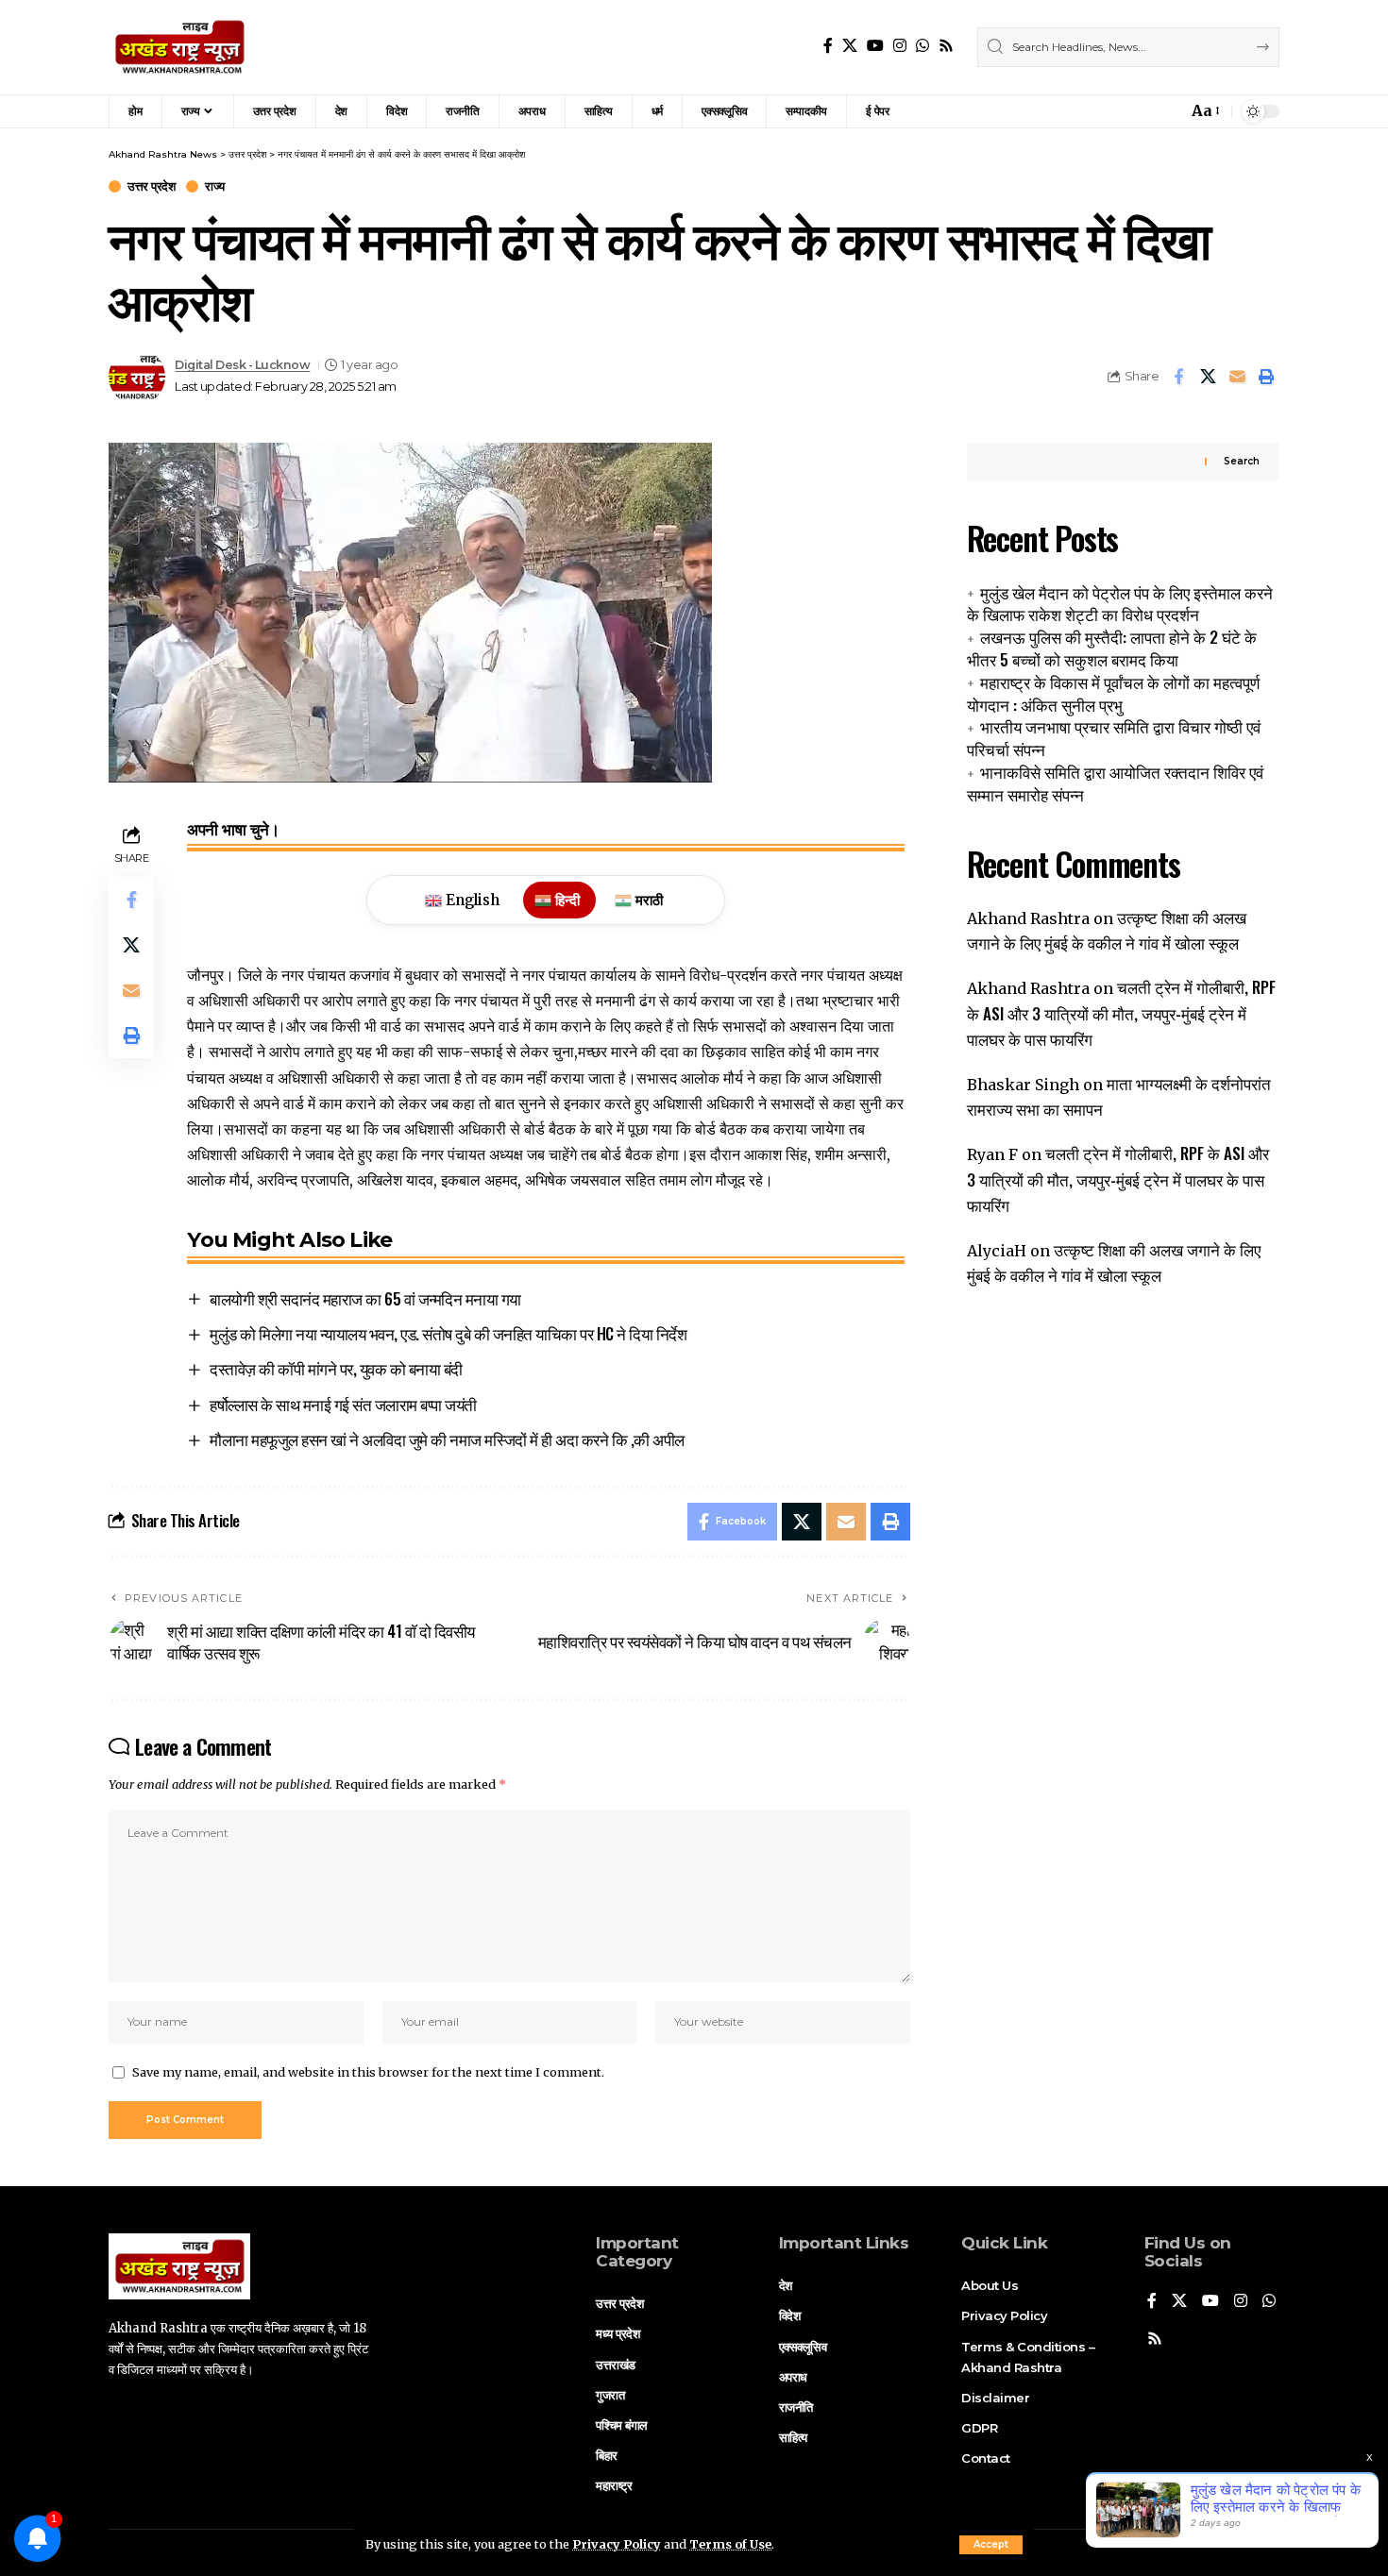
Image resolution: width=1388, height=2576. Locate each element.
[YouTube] (875, 46)
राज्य (215, 186)
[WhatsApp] (923, 46)
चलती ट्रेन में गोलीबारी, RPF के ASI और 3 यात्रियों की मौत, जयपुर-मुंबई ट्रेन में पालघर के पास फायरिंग (1121, 1012)
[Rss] (946, 46)
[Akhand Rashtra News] (180, 47)
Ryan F (992, 1154)
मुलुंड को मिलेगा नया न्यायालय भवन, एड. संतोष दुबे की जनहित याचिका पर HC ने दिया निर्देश (448, 1333)
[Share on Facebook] (1178, 377)
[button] (991, 2545)
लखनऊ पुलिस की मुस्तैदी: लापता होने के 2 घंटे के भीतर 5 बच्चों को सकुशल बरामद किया (1112, 648)
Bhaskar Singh (1023, 1085)
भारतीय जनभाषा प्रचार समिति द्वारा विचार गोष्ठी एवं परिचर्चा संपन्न (1114, 738)
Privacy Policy (617, 2544)
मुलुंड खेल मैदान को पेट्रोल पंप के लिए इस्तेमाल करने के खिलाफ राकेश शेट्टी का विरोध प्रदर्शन (1120, 603)
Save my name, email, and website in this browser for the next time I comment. (368, 2072)
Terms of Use (730, 2544)
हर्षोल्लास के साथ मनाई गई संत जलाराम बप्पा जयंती (343, 1404)
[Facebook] (828, 46)
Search (1242, 461)
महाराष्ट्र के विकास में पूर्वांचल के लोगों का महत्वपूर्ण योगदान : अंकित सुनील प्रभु (1113, 693)
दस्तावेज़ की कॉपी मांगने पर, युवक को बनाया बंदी (336, 1368)
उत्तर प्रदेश (151, 186)
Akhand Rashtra (1028, 918)
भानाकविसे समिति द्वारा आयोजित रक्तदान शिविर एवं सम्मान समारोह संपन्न (1115, 783)
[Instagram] (900, 46)
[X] (850, 46)
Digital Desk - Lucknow (242, 365)
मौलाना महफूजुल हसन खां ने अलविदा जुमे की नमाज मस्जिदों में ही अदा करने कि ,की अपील (447, 1439)
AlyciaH (997, 1251)
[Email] (1237, 377)
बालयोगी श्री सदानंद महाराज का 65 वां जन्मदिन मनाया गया (365, 1298)
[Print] (1266, 377)
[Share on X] (1208, 377)
